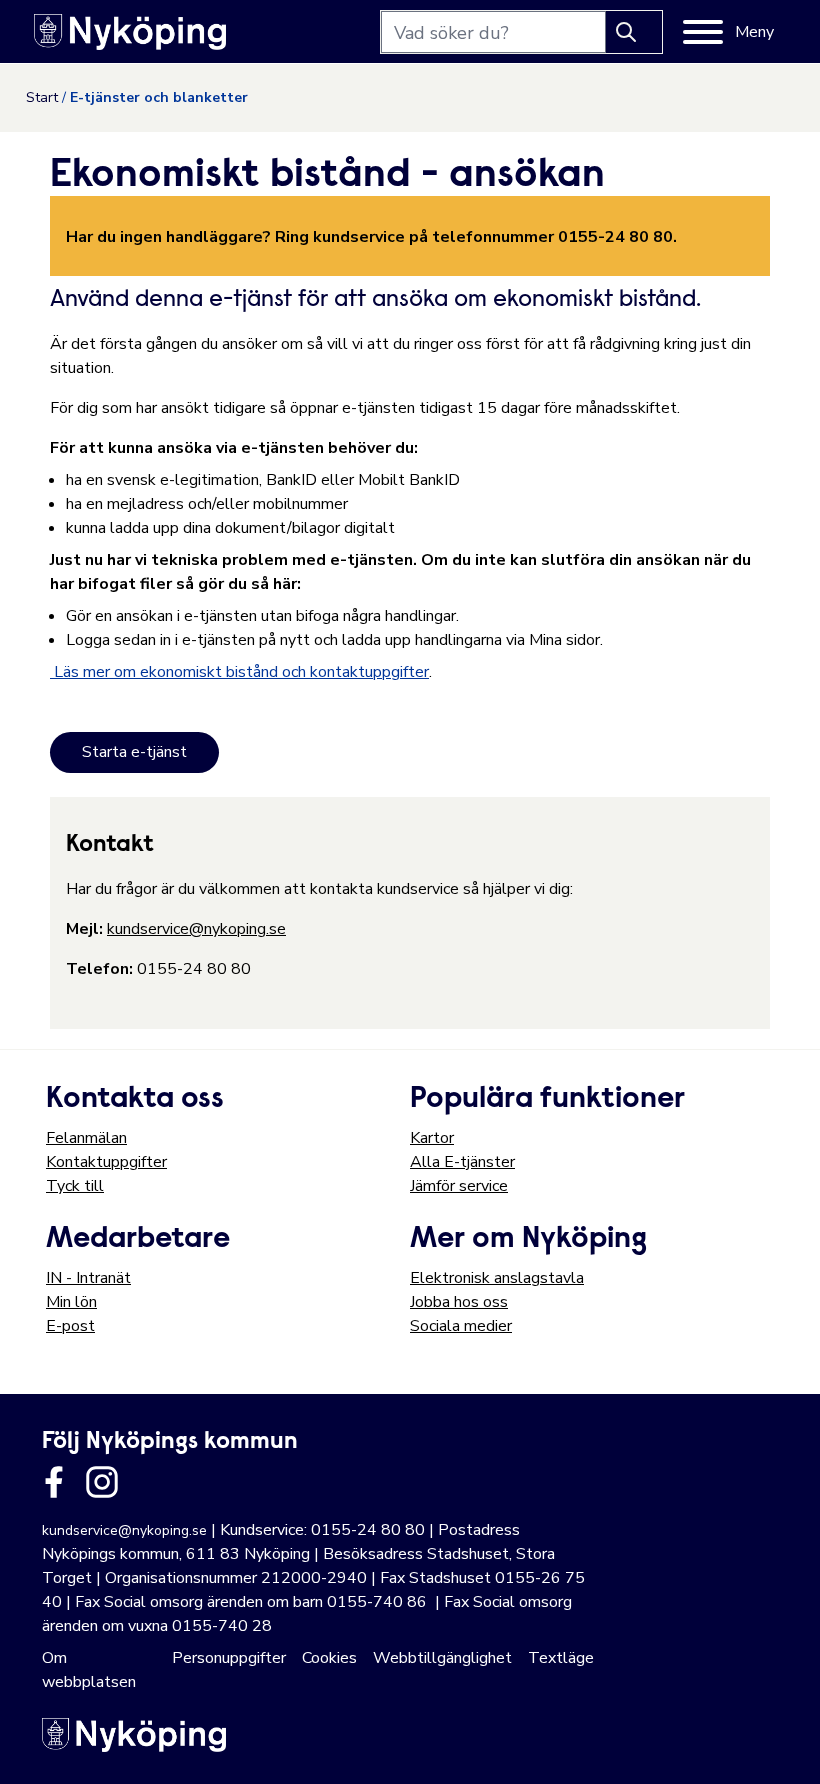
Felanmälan (86, 1138)
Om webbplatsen (89, 1670)
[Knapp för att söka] (634, 32)
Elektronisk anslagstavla (497, 1278)
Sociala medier (461, 1326)
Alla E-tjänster (462, 1162)
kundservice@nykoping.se (196, 929)
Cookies (329, 1658)
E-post (70, 1326)
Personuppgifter (229, 1658)
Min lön (71, 1302)
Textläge (561, 1658)
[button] (784, 1748)
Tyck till (75, 1186)
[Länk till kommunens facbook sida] (54, 1482)
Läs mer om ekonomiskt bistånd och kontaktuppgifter (239, 672)
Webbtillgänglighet (442, 1658)
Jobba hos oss (459, 1302)
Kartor (432, 1138)
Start (42, 97)
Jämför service (459, 1186)
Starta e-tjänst (134, 752)
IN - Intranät (88, 1278)
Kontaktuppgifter (106, 1162)
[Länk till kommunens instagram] (102, 1482)
